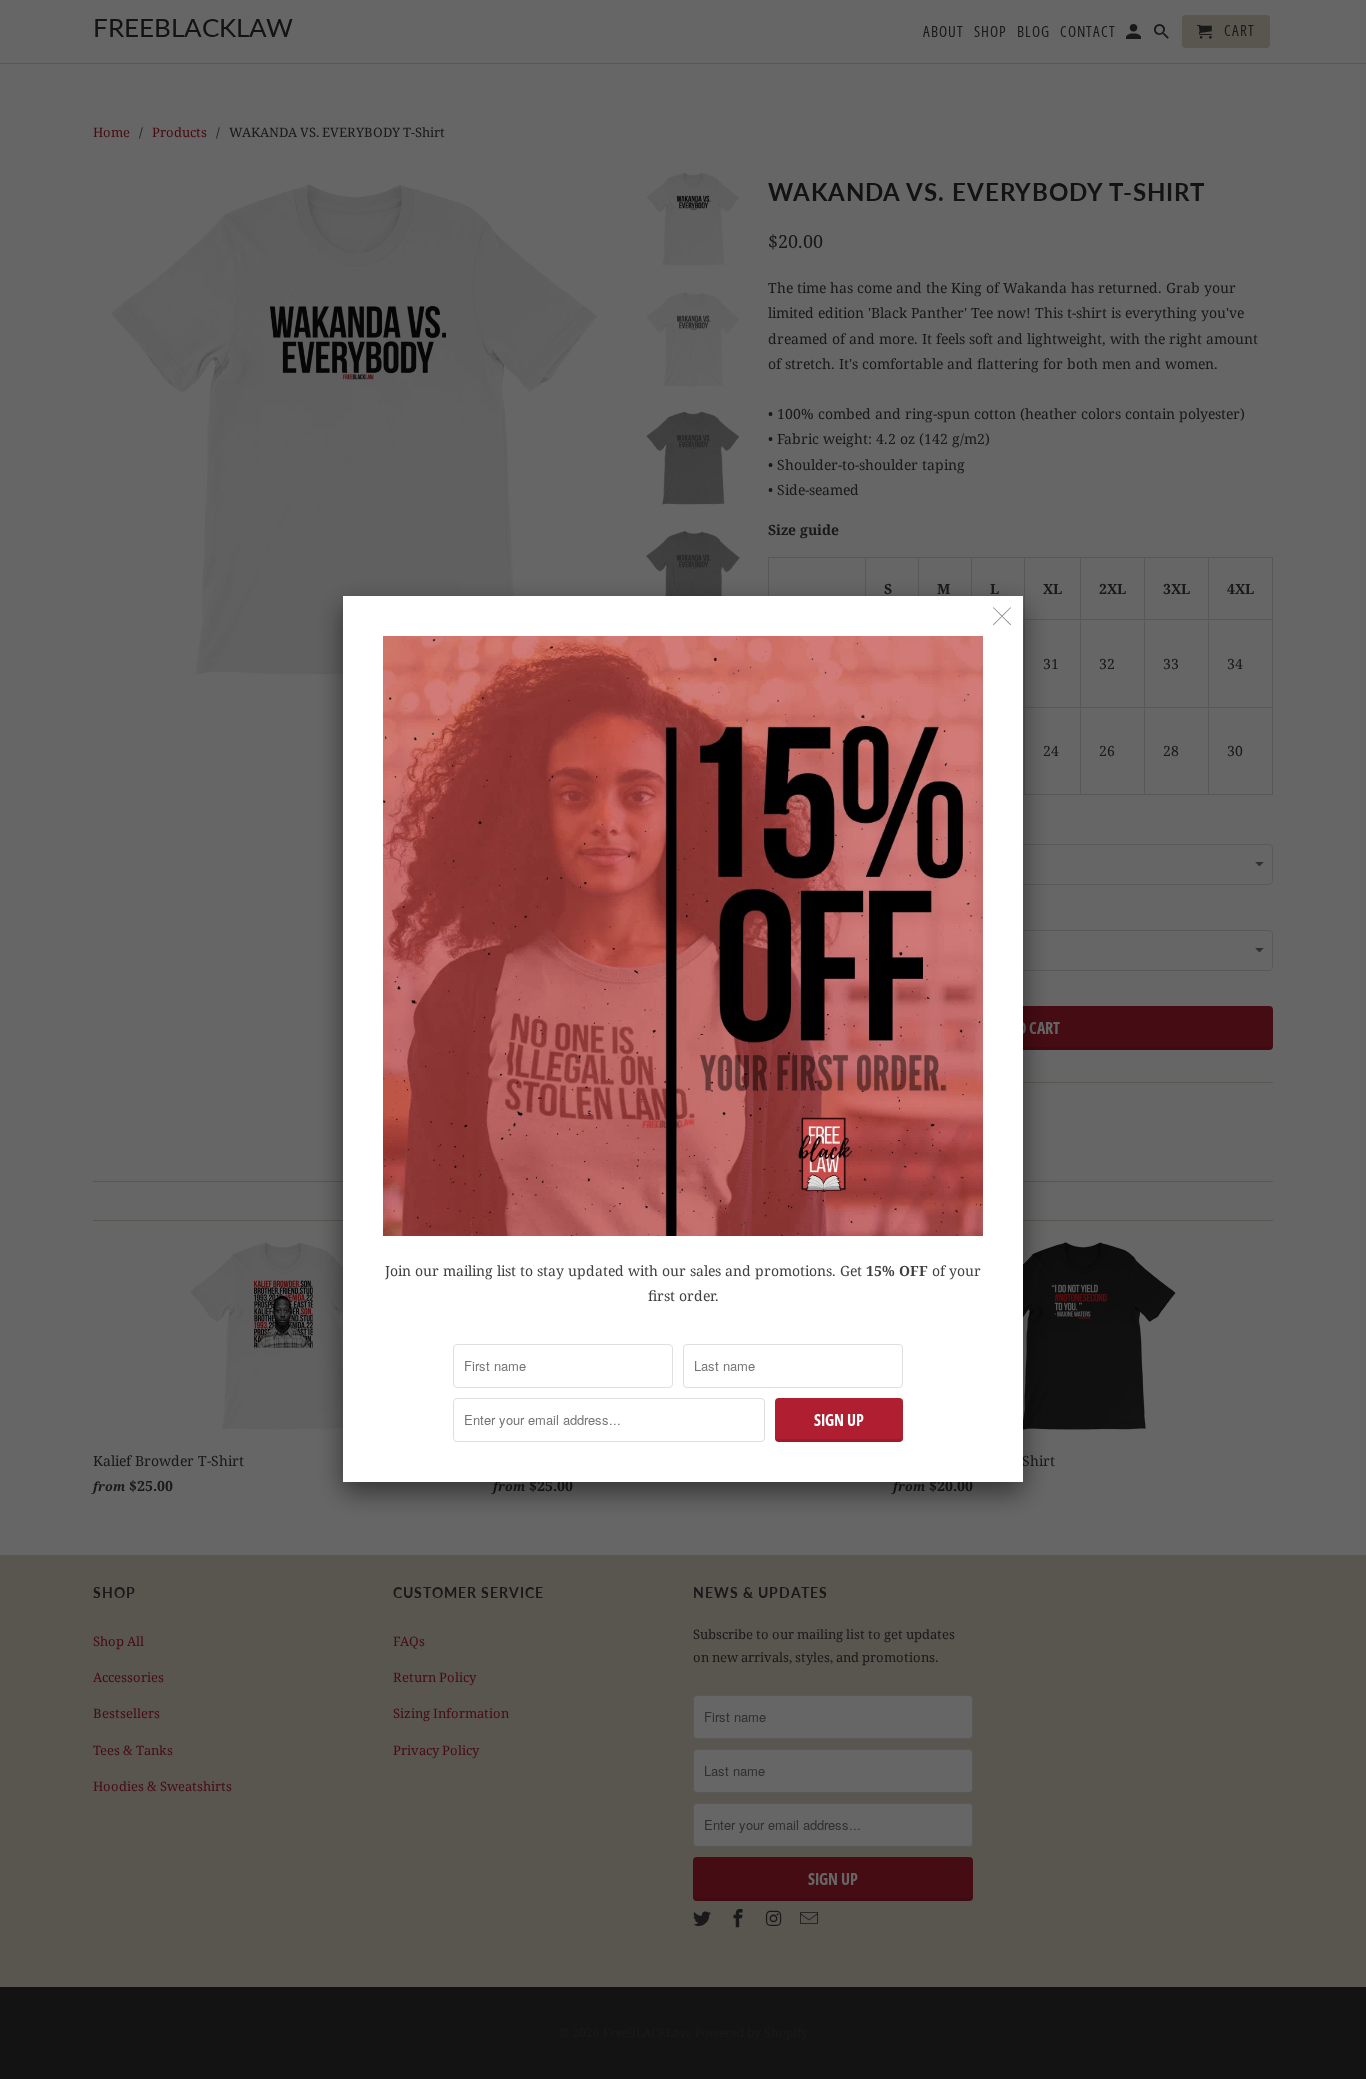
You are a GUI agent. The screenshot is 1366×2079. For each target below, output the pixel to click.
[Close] (1002, 616)
